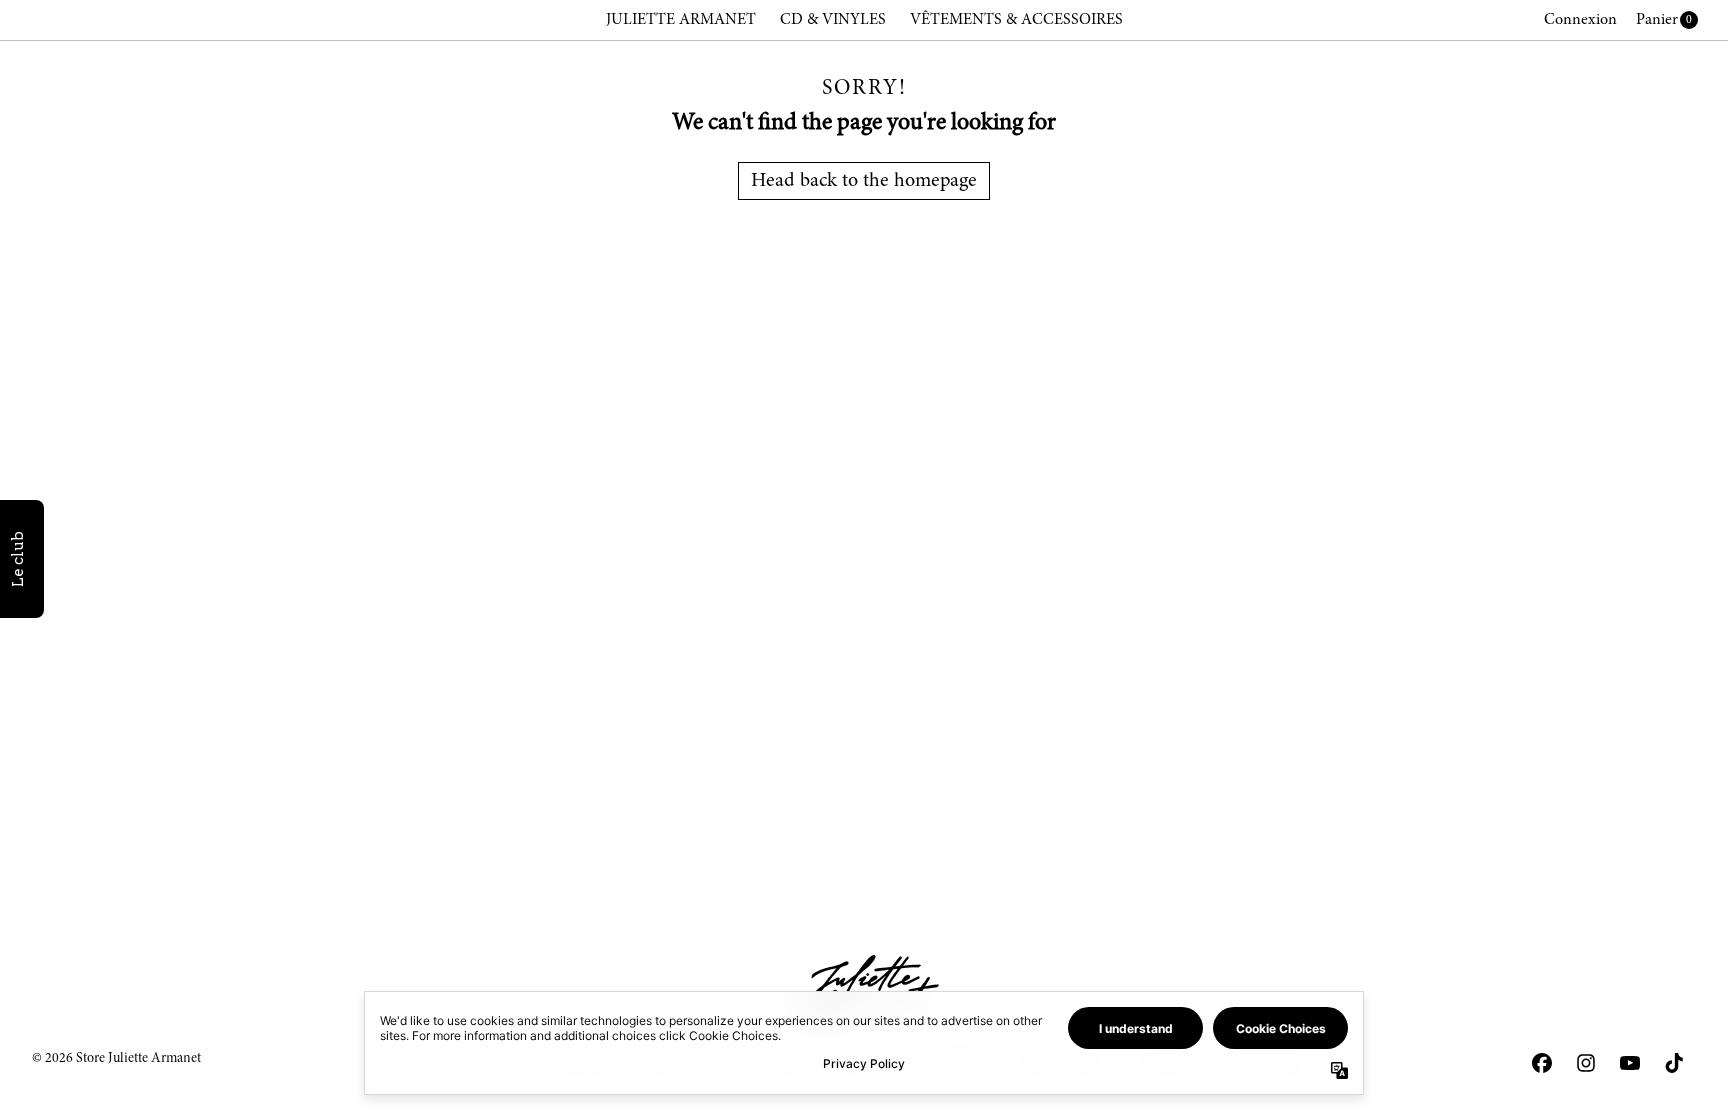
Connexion (1580, 20)
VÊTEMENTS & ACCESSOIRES (1016, 20)
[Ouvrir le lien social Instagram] (1586, 1063)
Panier (1657, 20)
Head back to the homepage (864, 181)
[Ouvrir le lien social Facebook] (1542, 1063)
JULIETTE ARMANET (681, 20)
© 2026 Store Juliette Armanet (116, 1059)
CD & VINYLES (833, 20)
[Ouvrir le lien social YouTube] (1630, 1063)
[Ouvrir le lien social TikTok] (1674, 1063)
